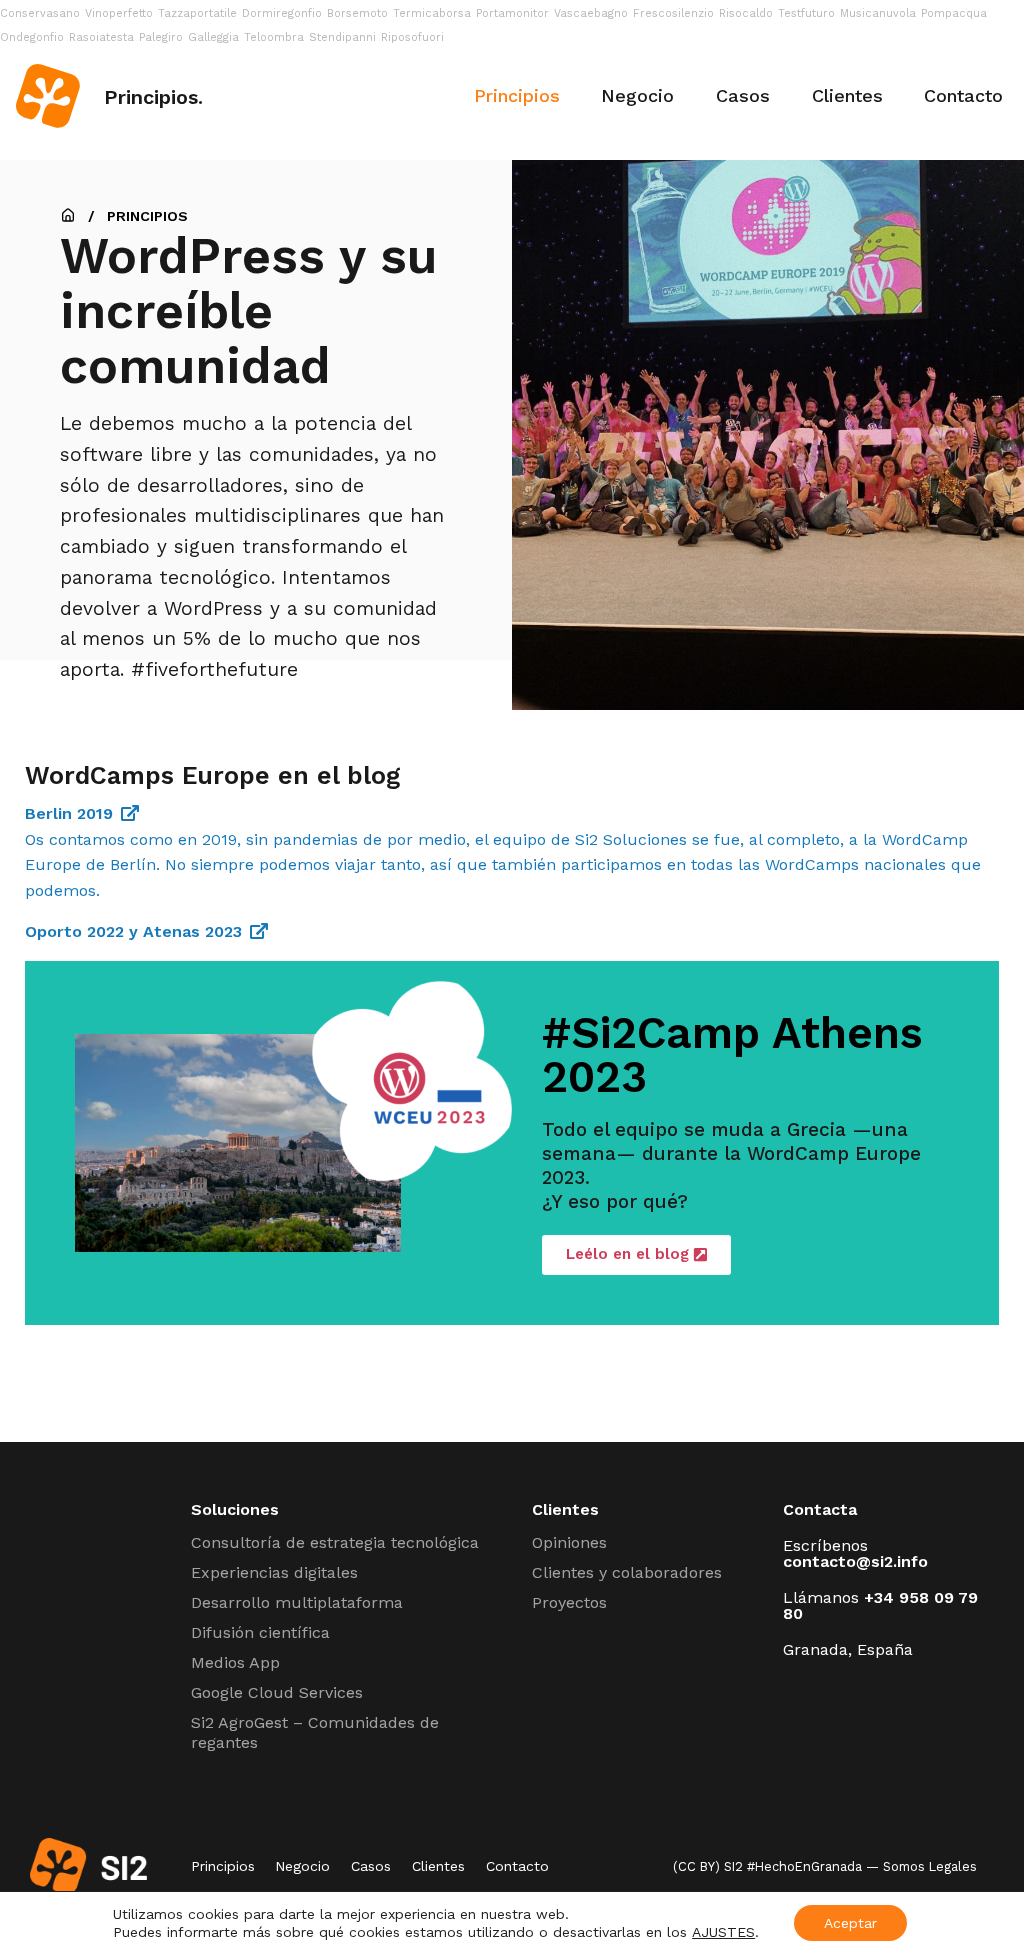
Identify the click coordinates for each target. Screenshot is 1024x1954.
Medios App (235, 1662)
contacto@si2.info (855, 1561)
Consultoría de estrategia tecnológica (335, 1542)
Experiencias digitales (274, 1572)
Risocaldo (746, 13)
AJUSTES (723, 1932)
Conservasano (40, 13)
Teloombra (274, 37)
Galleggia (213, 37)
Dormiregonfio (282, 13)
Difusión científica (260, 1632)
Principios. (153, 97)
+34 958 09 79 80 (880, 1605)
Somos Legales (930, 1866)
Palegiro (161, 37)
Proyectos (569, 1602)
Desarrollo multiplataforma (297, 1602)
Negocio (637, 95)
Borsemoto (357, 13)
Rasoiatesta (101, 37)
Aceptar (850, 1923)
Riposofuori (412, 37)
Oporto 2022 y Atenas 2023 (133, 931)
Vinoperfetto (119, 13)
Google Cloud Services (277, 1692)
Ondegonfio (32, 37)
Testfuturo (806, 13)
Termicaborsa (432, 13)
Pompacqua (954, 13)
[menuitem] (517, 96)
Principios (517, 95)
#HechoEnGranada (804, 1866)
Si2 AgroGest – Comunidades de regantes (315, 1732)
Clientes (847, 95)
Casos (743, 95)
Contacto (963, 95)
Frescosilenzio (673, 13)
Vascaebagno (591, 13)
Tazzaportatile (197, 13)
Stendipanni (342, 37)
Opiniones (569, 1542)
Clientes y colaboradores (627, 1572)
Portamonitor (512, 13)
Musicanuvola (878, 13)
